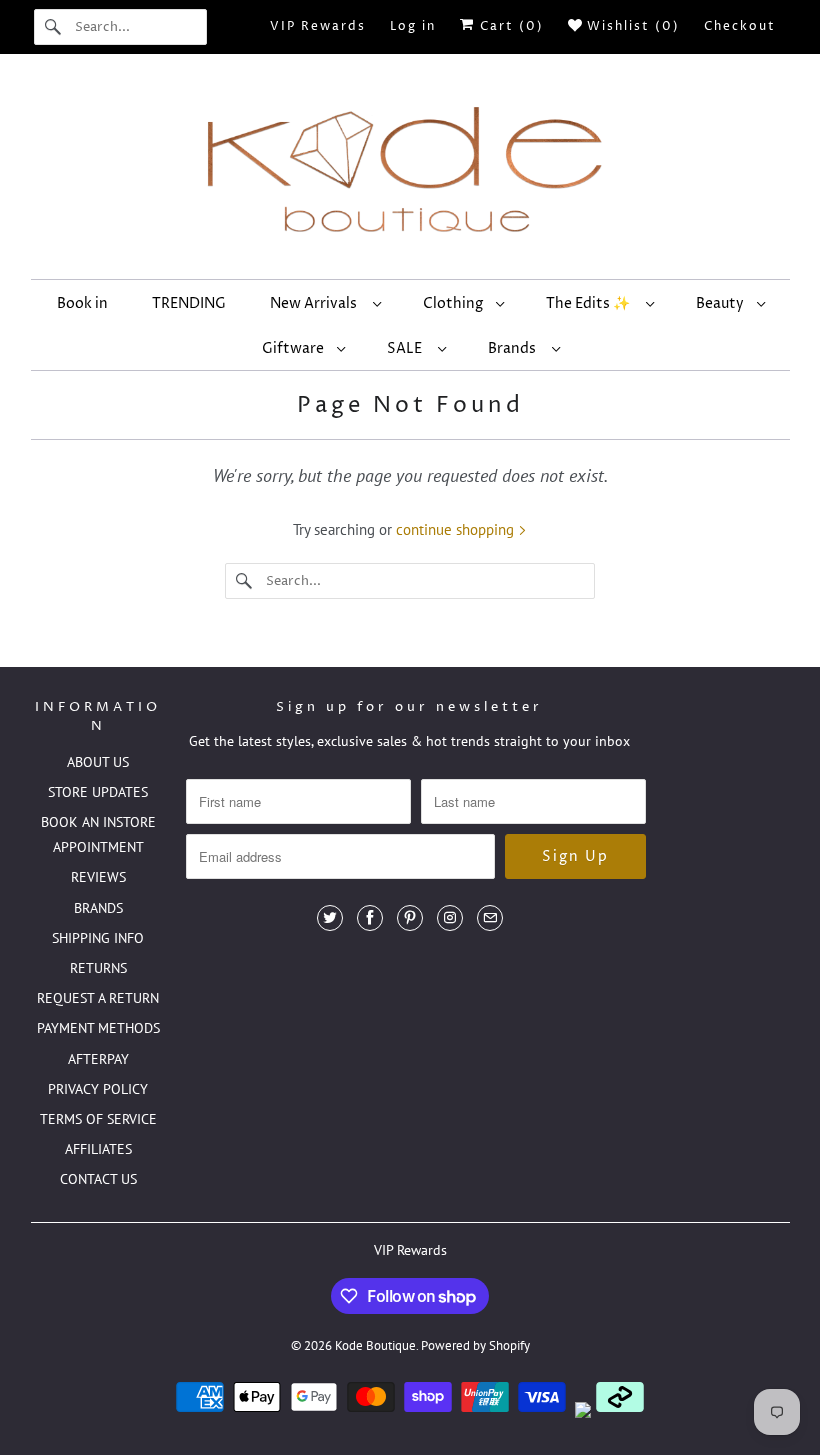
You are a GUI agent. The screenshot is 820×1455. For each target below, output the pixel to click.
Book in (82, 303)
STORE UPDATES (98, 792)
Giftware (294, 348)
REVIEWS (98, 877)
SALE (407, 348)
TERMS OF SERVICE (98, 1119)
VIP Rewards (318, 26)
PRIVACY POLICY (98, 1089)
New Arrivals (316, 303)
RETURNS (98, 968)
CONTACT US (98, 1179)
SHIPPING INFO (98, 938)
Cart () (509, 26)
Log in (413, 26)
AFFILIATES (98, 1149)
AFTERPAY (98, 1059)
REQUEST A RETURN (98, 998)
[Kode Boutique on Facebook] (370, 918)
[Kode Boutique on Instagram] (450, 918)
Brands (515, 348)
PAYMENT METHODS (98, 1028)
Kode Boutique (375, 1345)
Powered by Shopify (475, 1345)
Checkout (740, 26)
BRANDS (98, 908)
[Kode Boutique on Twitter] (330, 918)
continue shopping (457, 529)
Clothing (454, 303)
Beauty (721, 303)
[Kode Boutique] (410, 171)
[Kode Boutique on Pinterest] (410, 918)
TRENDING (189, 303)
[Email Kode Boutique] (490, 918)
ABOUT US (98, 762)
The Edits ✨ (591, 303)
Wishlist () (631, 26)
